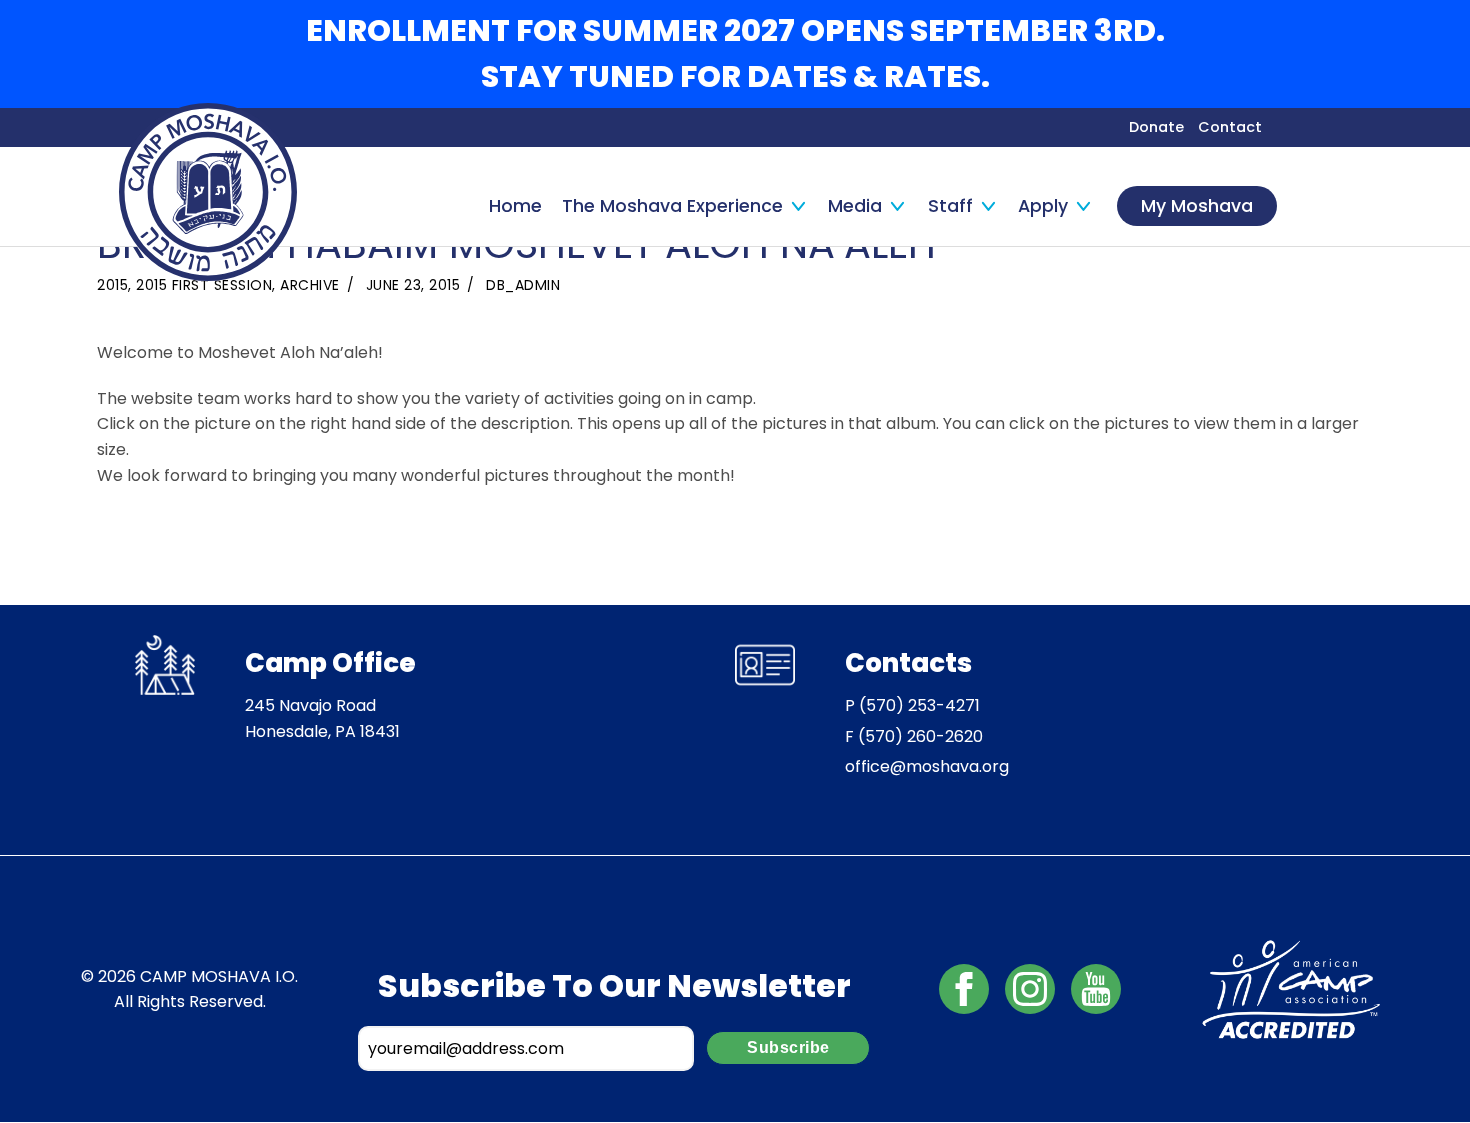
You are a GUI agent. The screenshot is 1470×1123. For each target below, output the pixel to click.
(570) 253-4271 (919, 705)
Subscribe (788, 1047)
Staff (950, 206)
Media (855, 206)
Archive (310, 285)
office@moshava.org (927, 766)
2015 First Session (204, 285)
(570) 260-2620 (920, 736)
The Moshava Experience (672, 206)
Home (515, 206)
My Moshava (1197, 206)
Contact (1230, 127)
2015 (112, 285)
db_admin (523, 285)
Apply (1043, 206)
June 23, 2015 (413, 285)
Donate (1156, 127)
